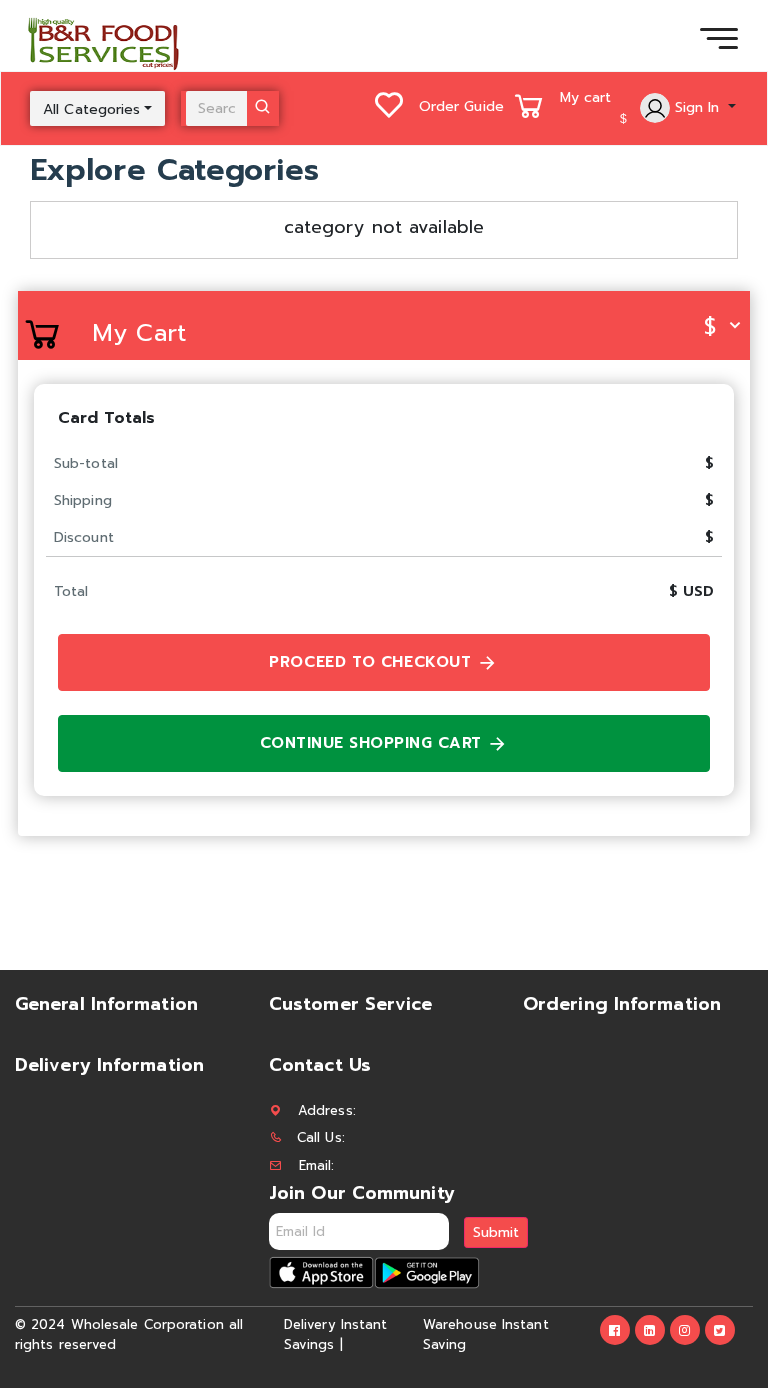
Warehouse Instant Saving (486, 1334)
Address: (327, 1110)
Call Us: (321, 1137)
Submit (496, 1232)
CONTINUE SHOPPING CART (374, 743)
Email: (317, 1165)
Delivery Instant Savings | (336, 1334)
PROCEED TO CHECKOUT (373, 662)
